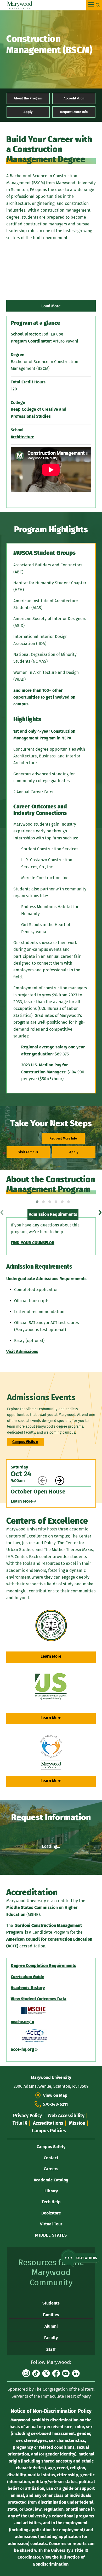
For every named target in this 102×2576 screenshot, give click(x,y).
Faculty (51, 2338)
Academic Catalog (51, 2180)
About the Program (28, 98)
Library (51, 2191)
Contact (51, 2158)
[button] (37, 1202)
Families (51, 2315)
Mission (77, 2123)
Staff (51, 2349)
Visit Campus (28, 1152)
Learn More (51, 1656)
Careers (51, 2169)
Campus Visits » (25, 1442)
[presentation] (2, 1211)
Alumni (51, 2326)
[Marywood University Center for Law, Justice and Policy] (51, 1625)
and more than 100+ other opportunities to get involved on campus (44, 697)
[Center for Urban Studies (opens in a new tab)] (51, 1687)
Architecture (22, 437)
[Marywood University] (20, 5)
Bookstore (51, 2213)
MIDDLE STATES (51, 2235)
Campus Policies (49, 2131)
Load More (51, 306)
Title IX (20, 2123)
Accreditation (74, 98)
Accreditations (48, 2123)
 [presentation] (42, 1481)
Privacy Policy (27, 2116)
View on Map (55, 2095)
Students (51, 2303)
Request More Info (74, 112)
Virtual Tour (51, 2224)
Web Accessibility (66, 2116)
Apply (28, 112)
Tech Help (51, 2202)
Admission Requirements (53, 1214)
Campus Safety (51, 2147)
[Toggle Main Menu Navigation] (94, 5)
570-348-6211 (55, 2104)
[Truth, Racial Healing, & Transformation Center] (51, 1752)
